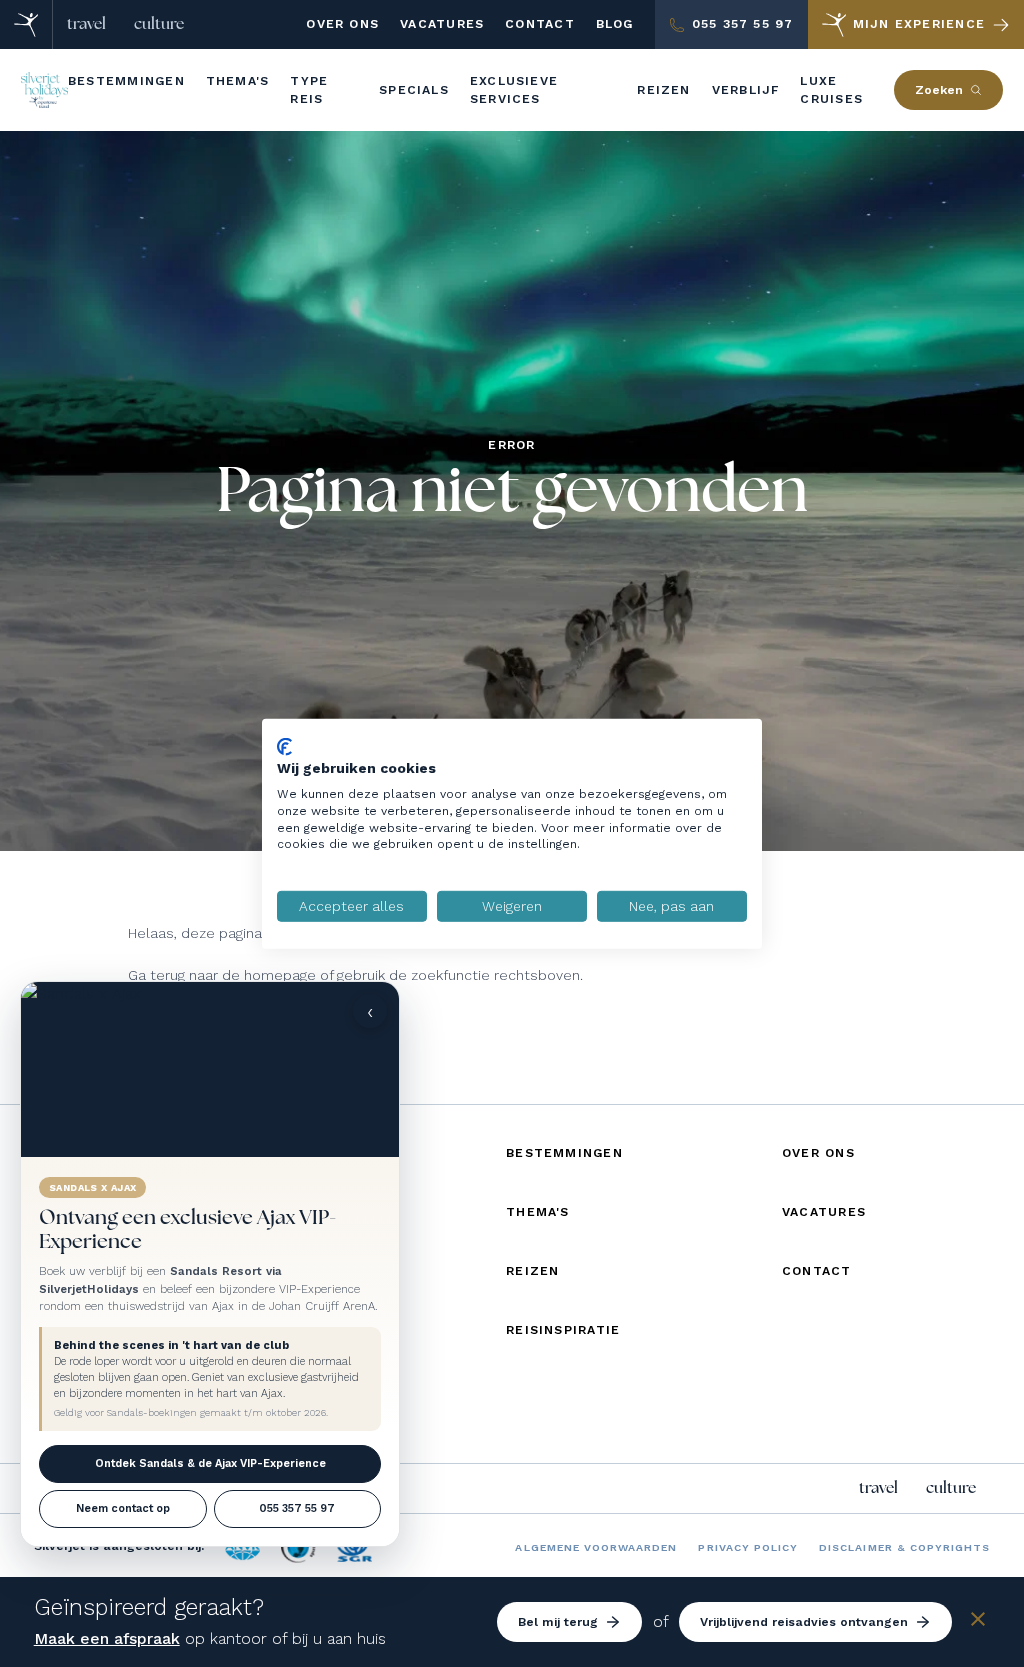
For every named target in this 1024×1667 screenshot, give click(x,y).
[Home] (26, 24)
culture (159, 24)
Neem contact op (123, 1508)
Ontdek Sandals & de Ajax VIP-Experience (210, 1463)
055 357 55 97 (297, 1508)
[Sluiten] (978, 1622)
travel (86, 24)
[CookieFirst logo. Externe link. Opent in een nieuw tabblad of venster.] (284, 746)
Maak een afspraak (107, 1638)
